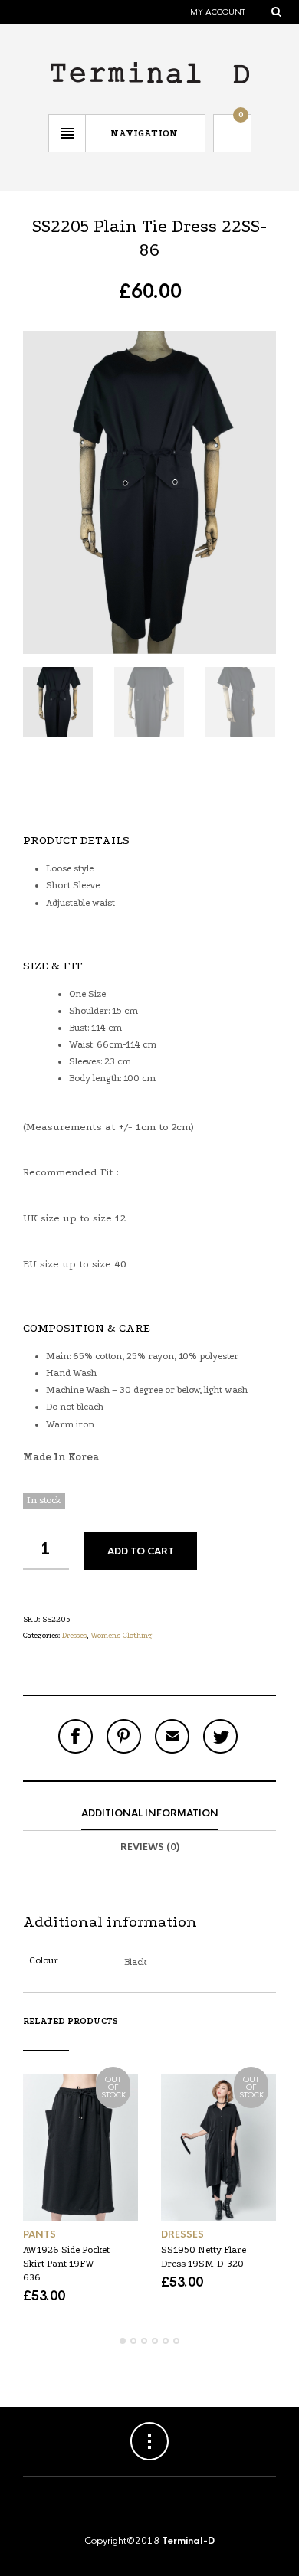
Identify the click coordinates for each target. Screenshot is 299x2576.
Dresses (74, 1636)
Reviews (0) (150, 1847)
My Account (218, 12)
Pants (39, 2234)
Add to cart (141, 1551)
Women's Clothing (122, 1636)
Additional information (150, 1813)
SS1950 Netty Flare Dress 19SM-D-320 (204, 2257)
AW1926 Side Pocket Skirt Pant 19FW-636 (66, 2264)
